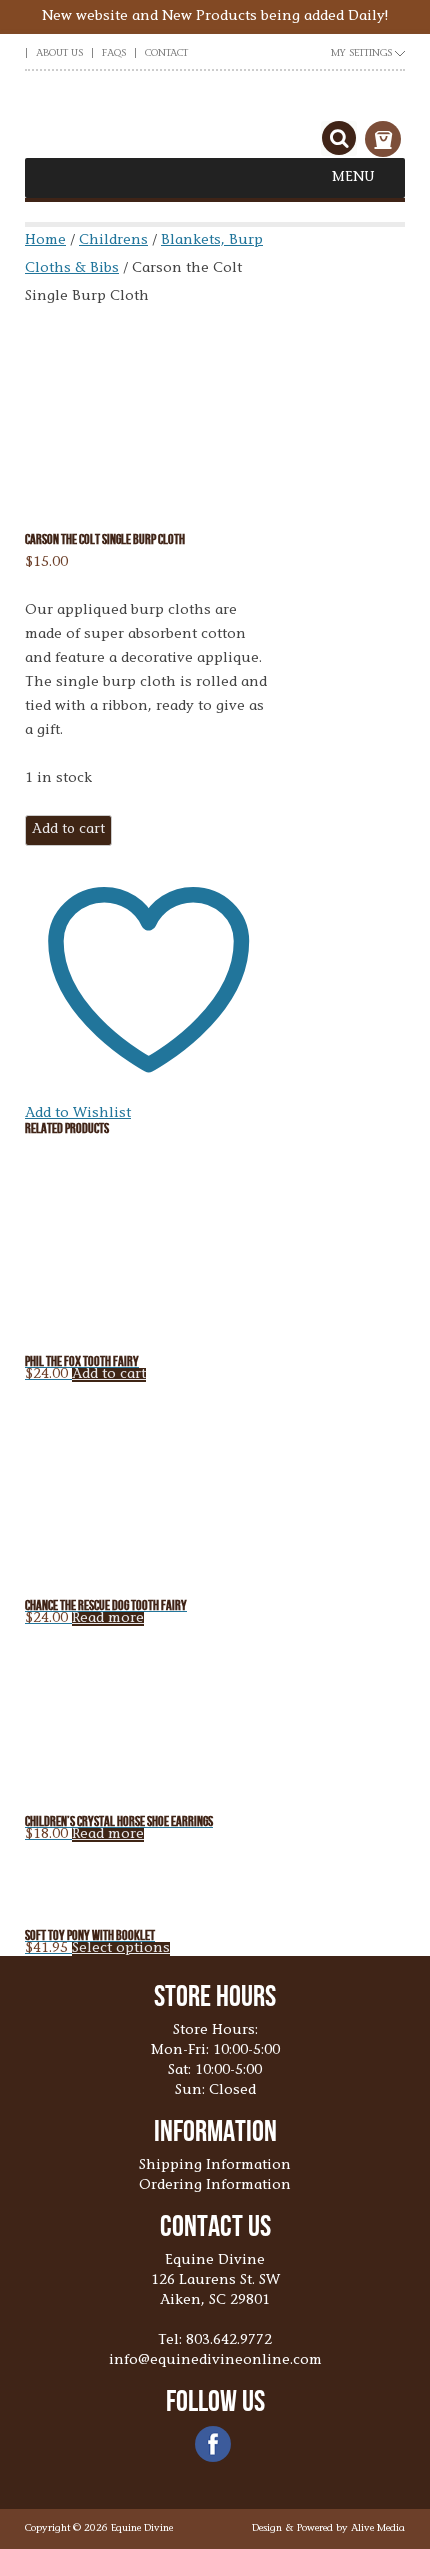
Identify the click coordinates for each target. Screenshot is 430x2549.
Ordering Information (215, 2186)
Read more (108, 1619)
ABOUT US (59, 54)
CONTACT (166, 54)
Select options (121, 1949)
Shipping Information (215, 2166)
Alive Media (378, 2529)
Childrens (113, 241)
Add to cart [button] (109, 1375)
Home (45, 241)
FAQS (114, 54)
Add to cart (68, 830)
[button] (353, 178)
